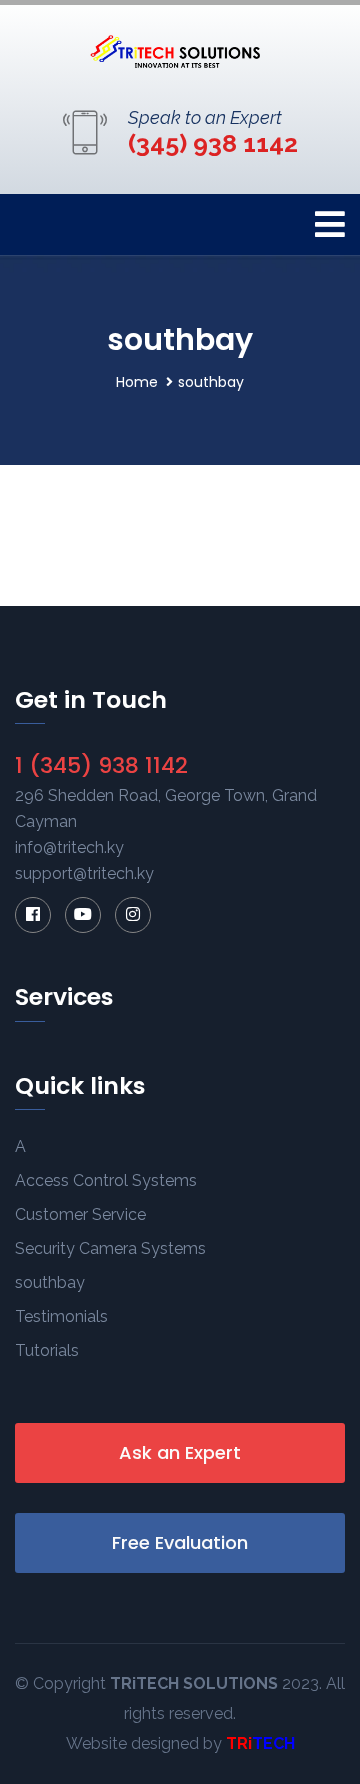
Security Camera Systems (110, 1248)
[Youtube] (83, 915)
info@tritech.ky (69, 847)
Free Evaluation (180, 1542)
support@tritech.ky (84, 873)
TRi (239, 1743)
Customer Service (80, 1214)
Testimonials (61, 1316)
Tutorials (47, 1350)
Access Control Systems (106, 1180)
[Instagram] (133, 915)
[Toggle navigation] (330, 224)
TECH (273, 1743)
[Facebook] (33, 915)
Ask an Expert (180, 1452)
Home (137, 382)
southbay (50, 1282)
